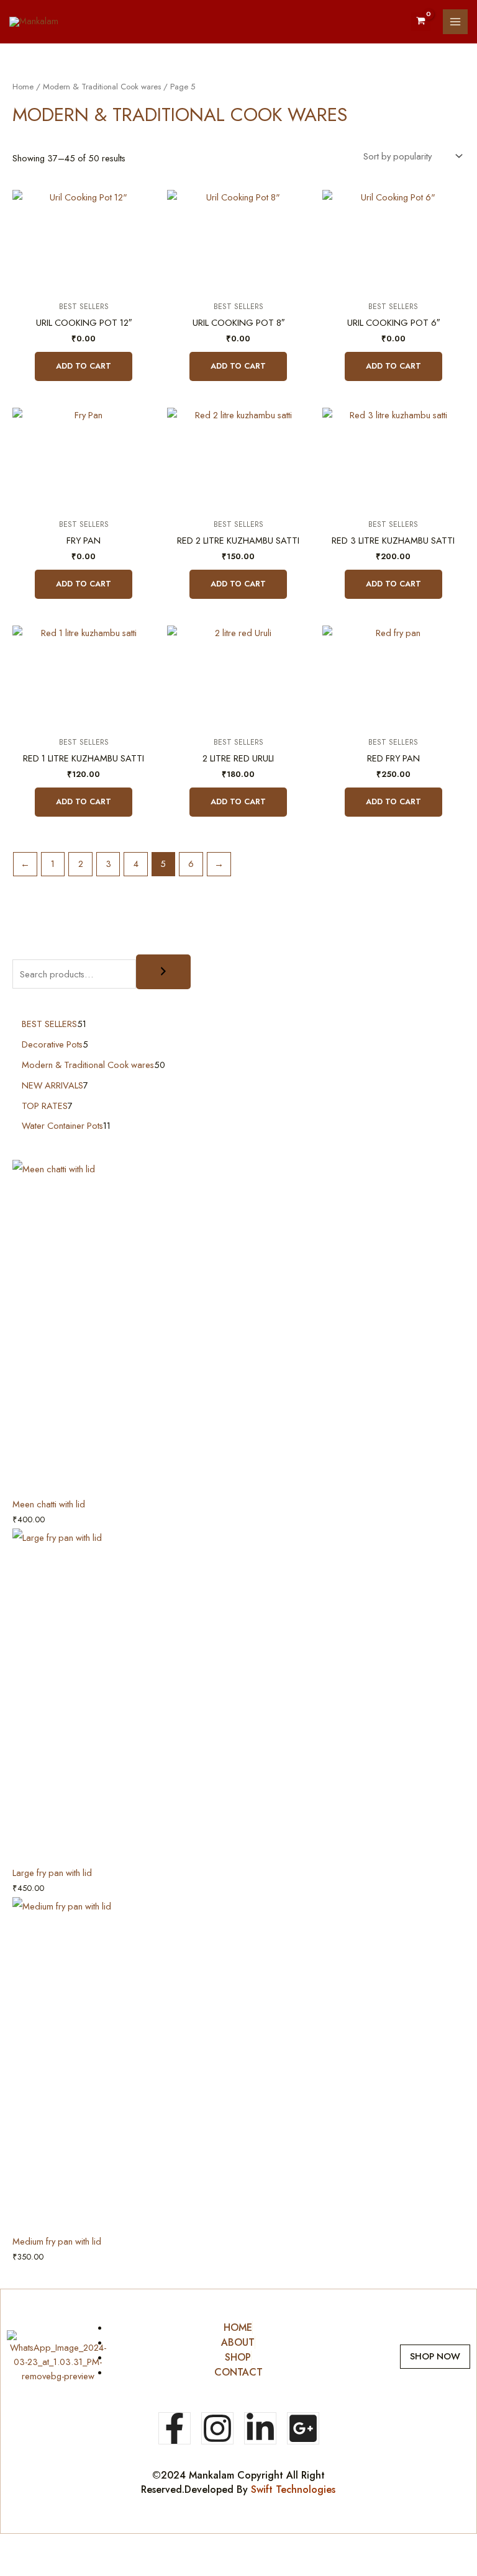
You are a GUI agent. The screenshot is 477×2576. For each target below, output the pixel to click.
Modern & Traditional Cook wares (102, 87)
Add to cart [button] (84, 366)
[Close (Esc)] (155, 2544)
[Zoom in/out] (21, 2544)
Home (23, 87)
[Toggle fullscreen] (66, 2544)
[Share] (111, 2544)
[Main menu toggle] (455, 22)
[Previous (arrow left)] (21, 2565)
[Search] (163, 972)
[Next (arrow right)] (66, 2565)
